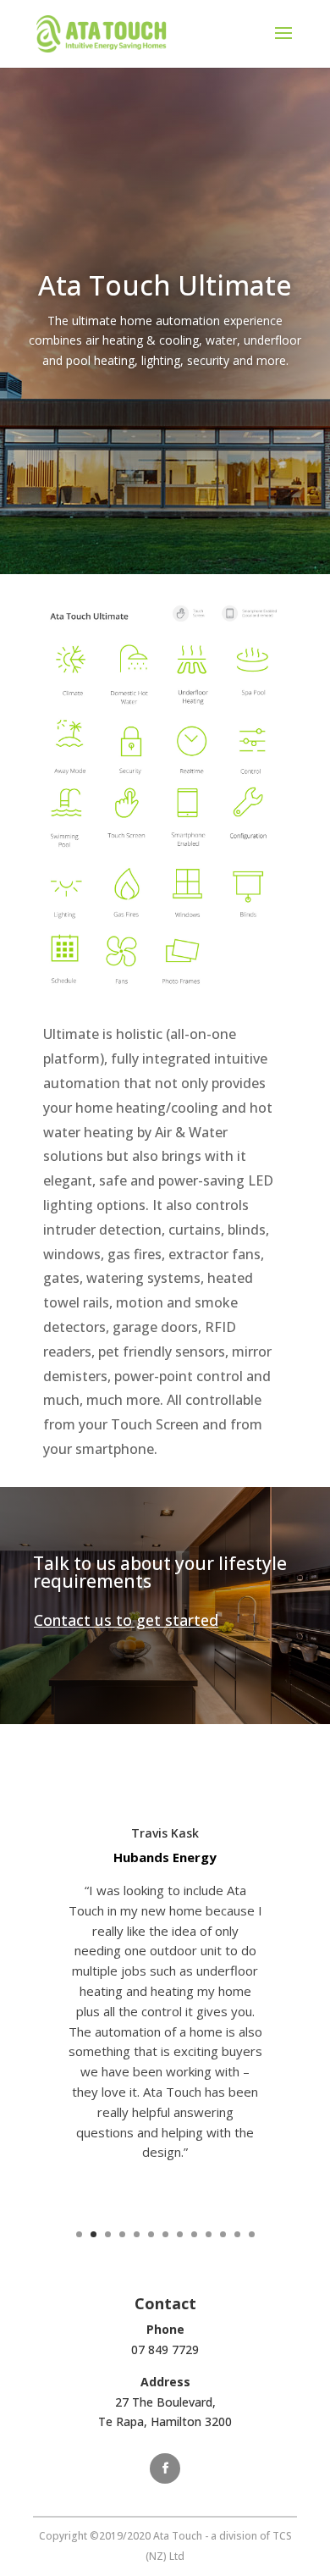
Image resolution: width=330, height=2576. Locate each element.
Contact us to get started (126, 1620)
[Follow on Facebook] (165, 2468)
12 (237, 2234)
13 (252, 2234)
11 (223, 2234)
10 (209, 2234)
